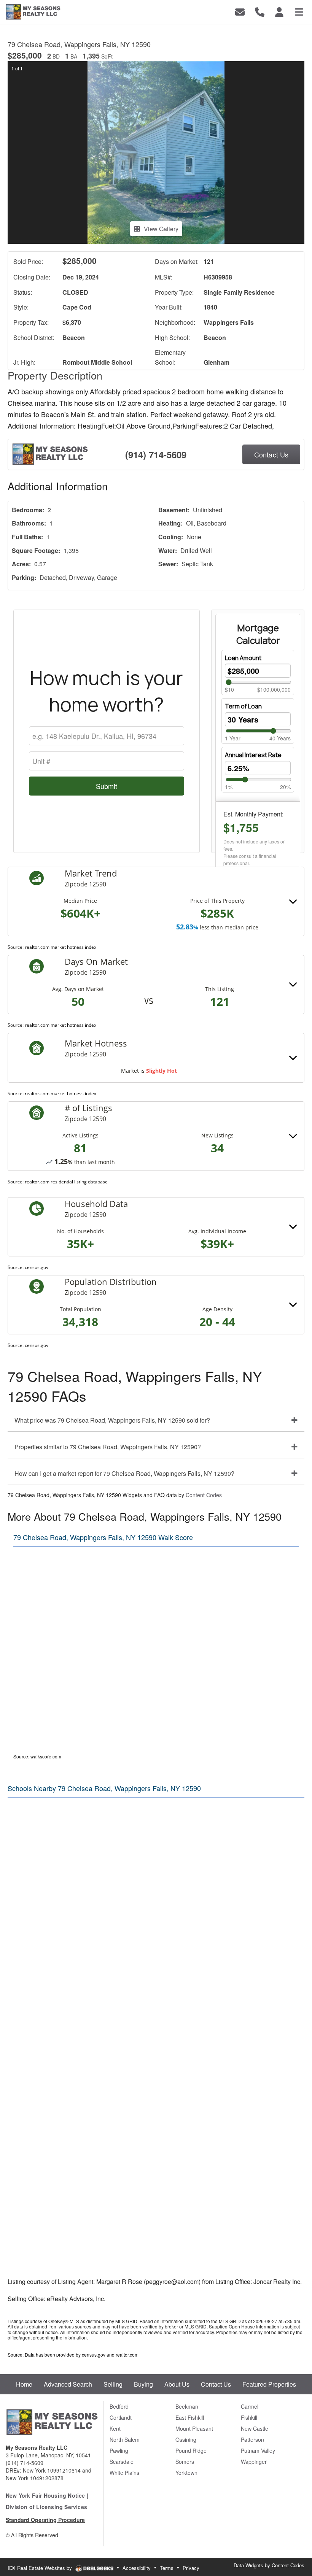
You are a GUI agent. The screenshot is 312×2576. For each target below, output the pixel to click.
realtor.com (127, 2354)
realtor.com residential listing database (66, 1182)
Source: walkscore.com (37, 1756)
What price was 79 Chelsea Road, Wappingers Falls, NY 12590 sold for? (112, 1420)
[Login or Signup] (279, 11)
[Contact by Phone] (260, 11)
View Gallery (161, 229)
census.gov (37, 1267)
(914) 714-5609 (156, 454)
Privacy (191, 2568)
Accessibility (137, 2568)
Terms (167, 2568)
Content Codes (204, 1495)
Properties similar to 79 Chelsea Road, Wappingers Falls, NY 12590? (108, 1447)
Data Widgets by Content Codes (269, 2565)
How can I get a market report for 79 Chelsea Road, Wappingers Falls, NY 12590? (124, 1473)
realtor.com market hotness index (60, 947)
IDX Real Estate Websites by (41, 2568)
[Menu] (299, 11)
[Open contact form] (240, 11)
